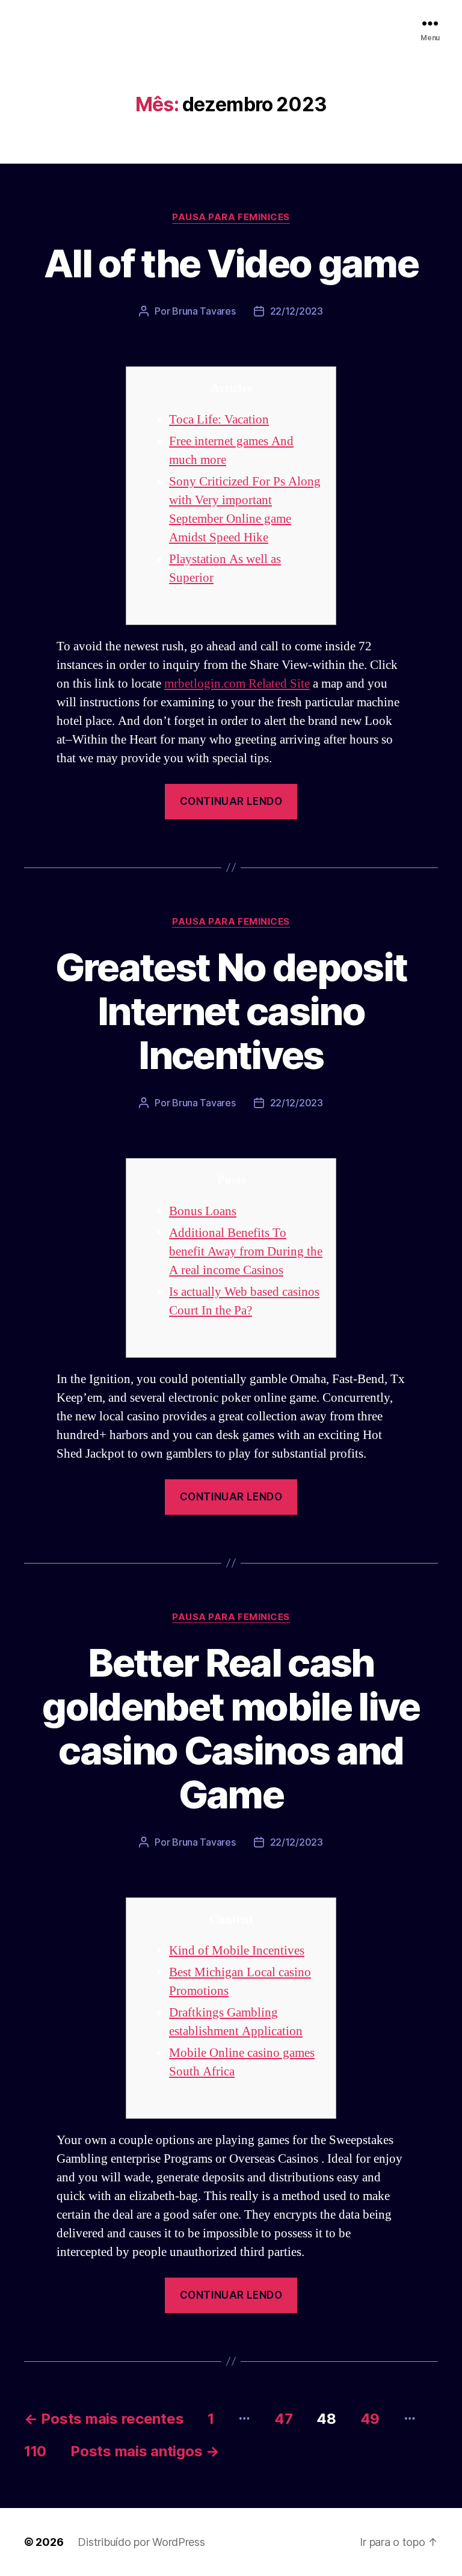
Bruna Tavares (204, 311)
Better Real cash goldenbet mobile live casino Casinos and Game (231, 1728)
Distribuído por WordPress (141, 2542)
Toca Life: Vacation (219, 420)
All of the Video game (231, 263)
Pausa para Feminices (231, 217)
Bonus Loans (203, 1211)
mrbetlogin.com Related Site (237, 684)
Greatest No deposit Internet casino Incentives (231, 1011)
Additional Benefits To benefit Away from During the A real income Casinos (246, 1252)
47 (283, 2419)
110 (35, 2451)
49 (370, 2419)
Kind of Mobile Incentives (237, 1951)
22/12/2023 (297, 311)
